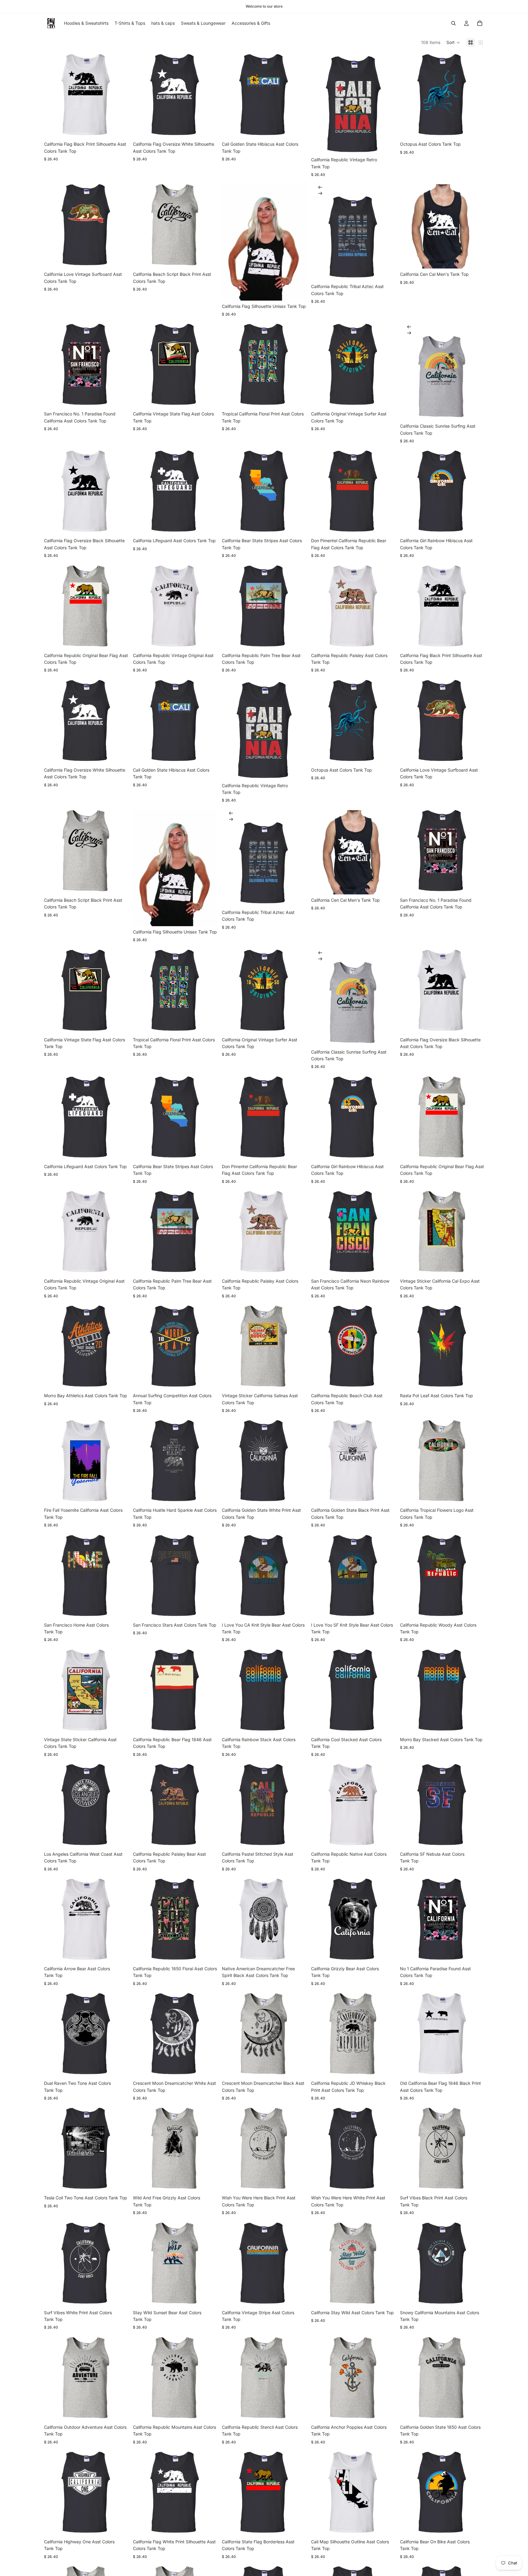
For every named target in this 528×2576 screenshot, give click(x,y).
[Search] (453, 23)
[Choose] (119, 129)
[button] (453, 42)
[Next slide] (320, 193)
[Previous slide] (320, 187)
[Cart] (480, 23)
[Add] (119, 1495)
